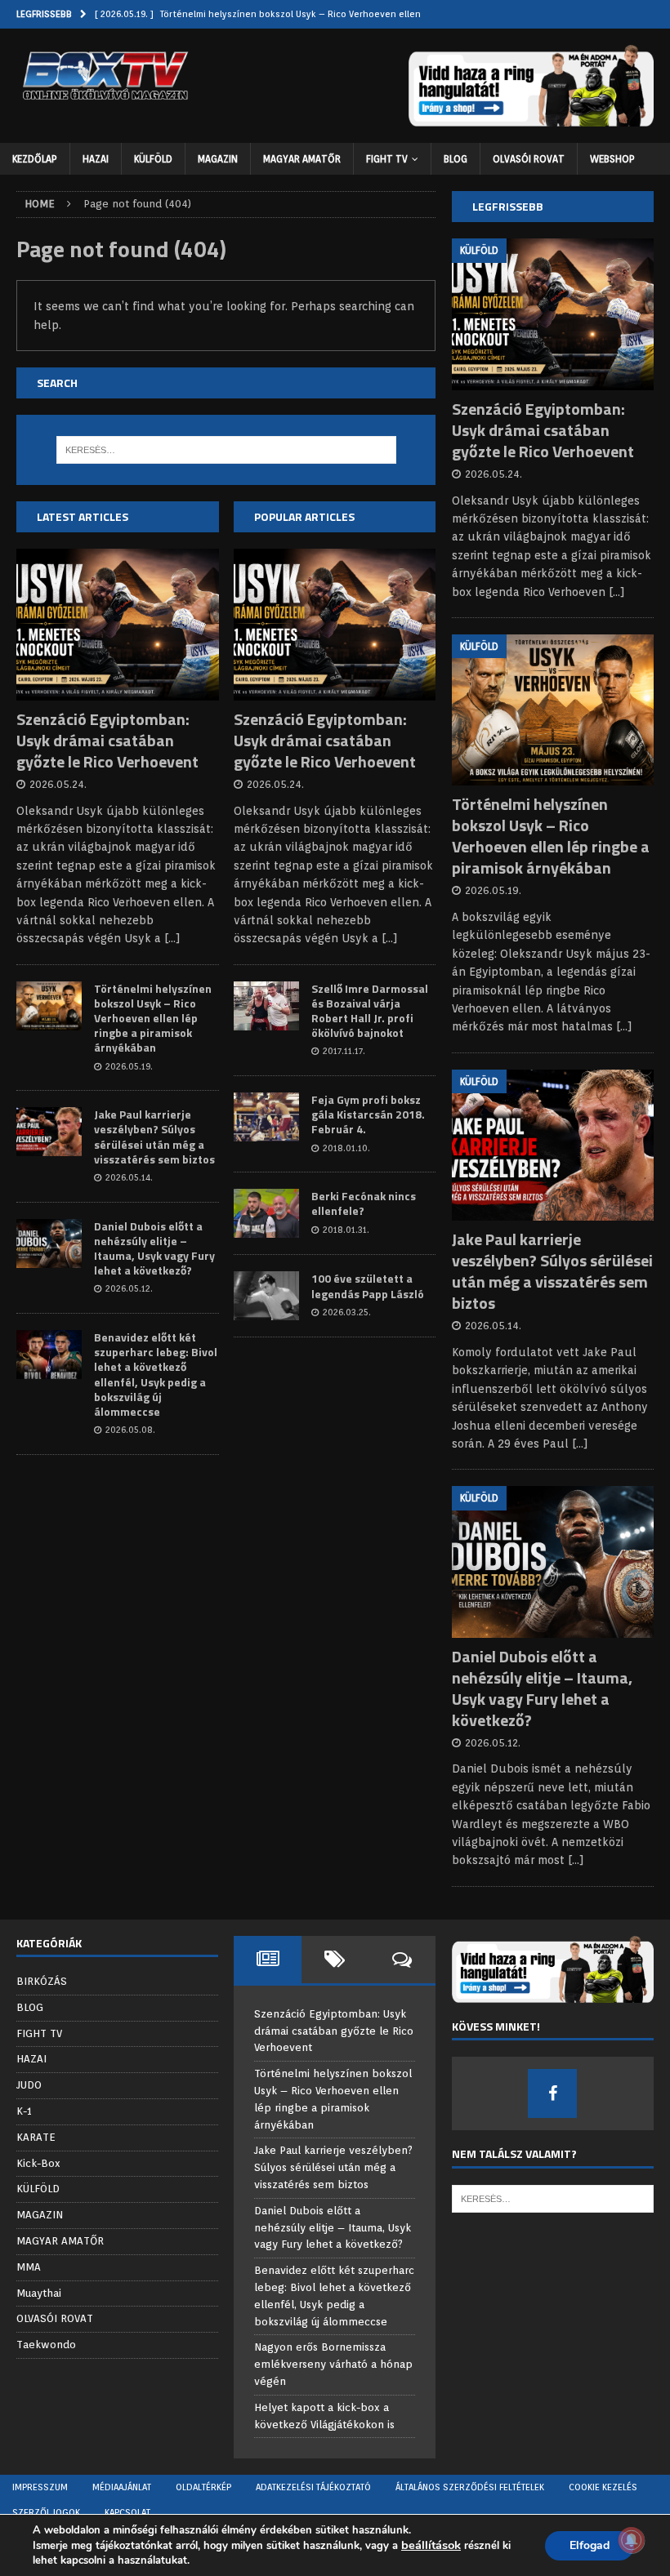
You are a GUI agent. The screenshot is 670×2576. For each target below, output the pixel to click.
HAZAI (96, 159)
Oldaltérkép (203, 2487)
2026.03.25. (347, 1312)
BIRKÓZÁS (42, 1981)
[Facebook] (552, 2093)
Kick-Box (38, 2163)
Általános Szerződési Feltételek (470, 2487)
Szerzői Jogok (46, 2512)
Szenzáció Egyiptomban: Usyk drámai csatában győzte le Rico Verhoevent (107, 740)
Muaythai (39, 2293)
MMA (29, 2267)
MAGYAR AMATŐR (302, 159)
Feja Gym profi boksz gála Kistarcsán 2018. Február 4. (368, 1114)
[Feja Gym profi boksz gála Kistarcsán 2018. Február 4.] (266, 1117)
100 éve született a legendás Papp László (368, 1286)
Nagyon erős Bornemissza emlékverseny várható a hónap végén (333, 2364)
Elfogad (590, 2545)
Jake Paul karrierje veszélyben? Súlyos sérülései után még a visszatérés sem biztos (154, 1137)
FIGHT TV (387, 159)
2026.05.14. (129, 1177)
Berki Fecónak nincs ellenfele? (364, 1203)
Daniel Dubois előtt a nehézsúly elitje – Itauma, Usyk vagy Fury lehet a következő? (154, 1248)
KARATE (36, 2137)
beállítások (431, 2545)
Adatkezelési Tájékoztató (313, 2487)
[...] (172, 938)
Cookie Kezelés (603, 2487)
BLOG (456, 159)
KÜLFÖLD (153, 159)
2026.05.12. (129, 1288)
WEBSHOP (612, 159)
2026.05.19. (129, 1066)
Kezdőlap (35, 159)
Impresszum (40, 2487)
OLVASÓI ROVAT (529, 159)
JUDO (29, 2085)
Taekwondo (46, 2345)
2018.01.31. (346, 1230)
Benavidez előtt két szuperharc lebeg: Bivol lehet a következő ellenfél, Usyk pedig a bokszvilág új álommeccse (156, 1374)
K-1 (24, 2111)
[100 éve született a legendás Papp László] (266, 1296)
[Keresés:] (226, 450)
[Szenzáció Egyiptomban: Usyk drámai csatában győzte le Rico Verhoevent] (118, 625)
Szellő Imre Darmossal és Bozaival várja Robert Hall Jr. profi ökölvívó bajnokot (370, 1011)
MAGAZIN (218, 159)
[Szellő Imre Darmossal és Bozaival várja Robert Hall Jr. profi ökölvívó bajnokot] (266, 1006)
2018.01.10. (346, 1148)
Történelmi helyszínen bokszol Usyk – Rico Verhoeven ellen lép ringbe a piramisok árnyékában (153, 1018)
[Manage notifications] (632, 2540)
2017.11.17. (344, 1051)
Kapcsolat (127, 2512)
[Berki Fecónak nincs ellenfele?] (266, 1213)
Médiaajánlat (122, 2487)
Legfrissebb (508, 206)
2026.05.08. (130, 1430)
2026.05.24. (58, 784)
